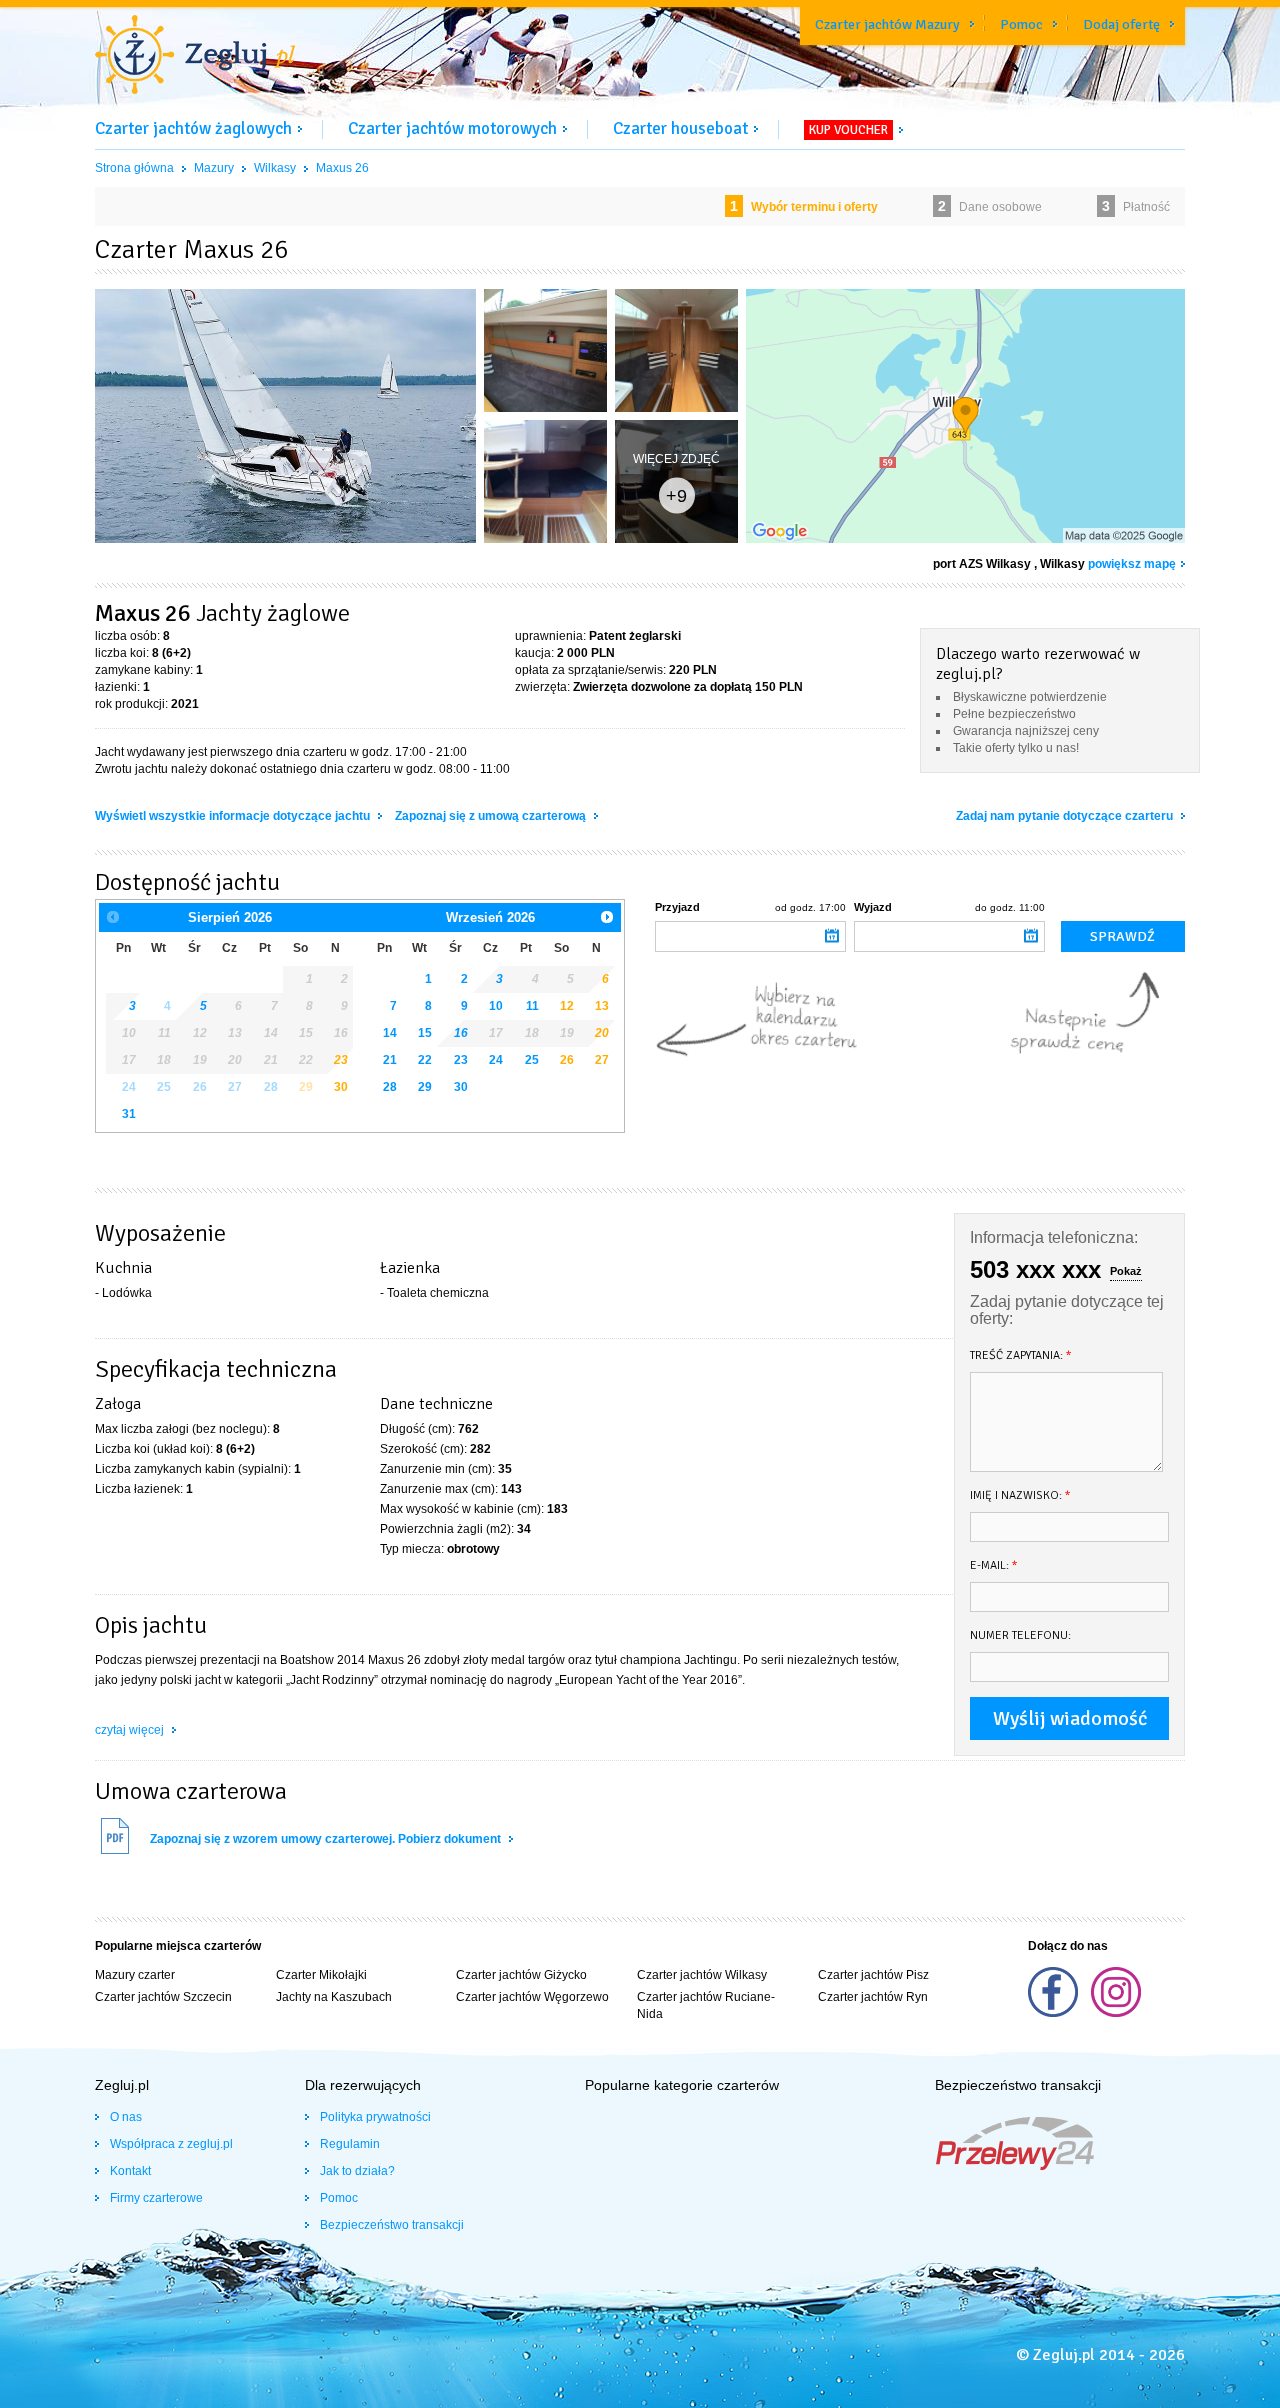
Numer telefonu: (1020, 1635)
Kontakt (130, 2171)
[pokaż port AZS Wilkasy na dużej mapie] (965, 420)
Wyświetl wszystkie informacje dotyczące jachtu (234, 816)
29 (425, 1087)
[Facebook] (1054, 2013)
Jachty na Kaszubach (334, 1997)
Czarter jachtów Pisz (873, 1975)
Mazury (214, 168)
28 (390, 1087)
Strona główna (134, 168)
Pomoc (1021, 24)
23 (461, 1060)
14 (390, 1033)
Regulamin (350, 2144)
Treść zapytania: (1021, 1355)
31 (129, 1114)
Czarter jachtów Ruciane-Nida (706, 2005)
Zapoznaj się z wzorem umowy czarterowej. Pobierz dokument (327, 1839)
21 (390, 1060)
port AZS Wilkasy (982, 564)
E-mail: (994, 1565)
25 (532, 1060)
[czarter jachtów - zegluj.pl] (195, 57)
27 (602, 1060)
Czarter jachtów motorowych (452, 128)
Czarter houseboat (680, 128)
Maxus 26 (342, 168)
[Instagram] (1116, 2013)
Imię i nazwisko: (1020, 1495)
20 (602, 1033)
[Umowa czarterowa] (115, 1852)
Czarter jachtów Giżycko (521, 1975)
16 (461, 1033)
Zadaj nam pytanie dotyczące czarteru (1066, 816)
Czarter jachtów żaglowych (193, 128)
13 (602, 1006)
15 (425, 1033)
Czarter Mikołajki (321, 1975)
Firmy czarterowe (156, 2198)
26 (567, 1060)
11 (532, 1006)
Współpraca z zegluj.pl (171, 2144)
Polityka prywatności (375, 2117)
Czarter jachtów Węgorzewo (532, 1997)
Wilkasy (275, 168)
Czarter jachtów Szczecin (163, 1997)
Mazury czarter (135, 1975)
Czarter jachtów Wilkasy (702, 1975)
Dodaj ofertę (1121, 24)
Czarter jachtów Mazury (887, 24)
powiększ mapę (1132, 564)
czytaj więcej (131, 1730)
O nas (126, 2117)
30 (341, 1087)
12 (567, 1006)
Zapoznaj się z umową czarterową (492, 816)
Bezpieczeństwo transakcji (392, 2225)
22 (425, 1060)
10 (496, 1006)
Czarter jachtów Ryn (873, 1997)
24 (496, 1060)
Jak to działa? (357, 2171)
